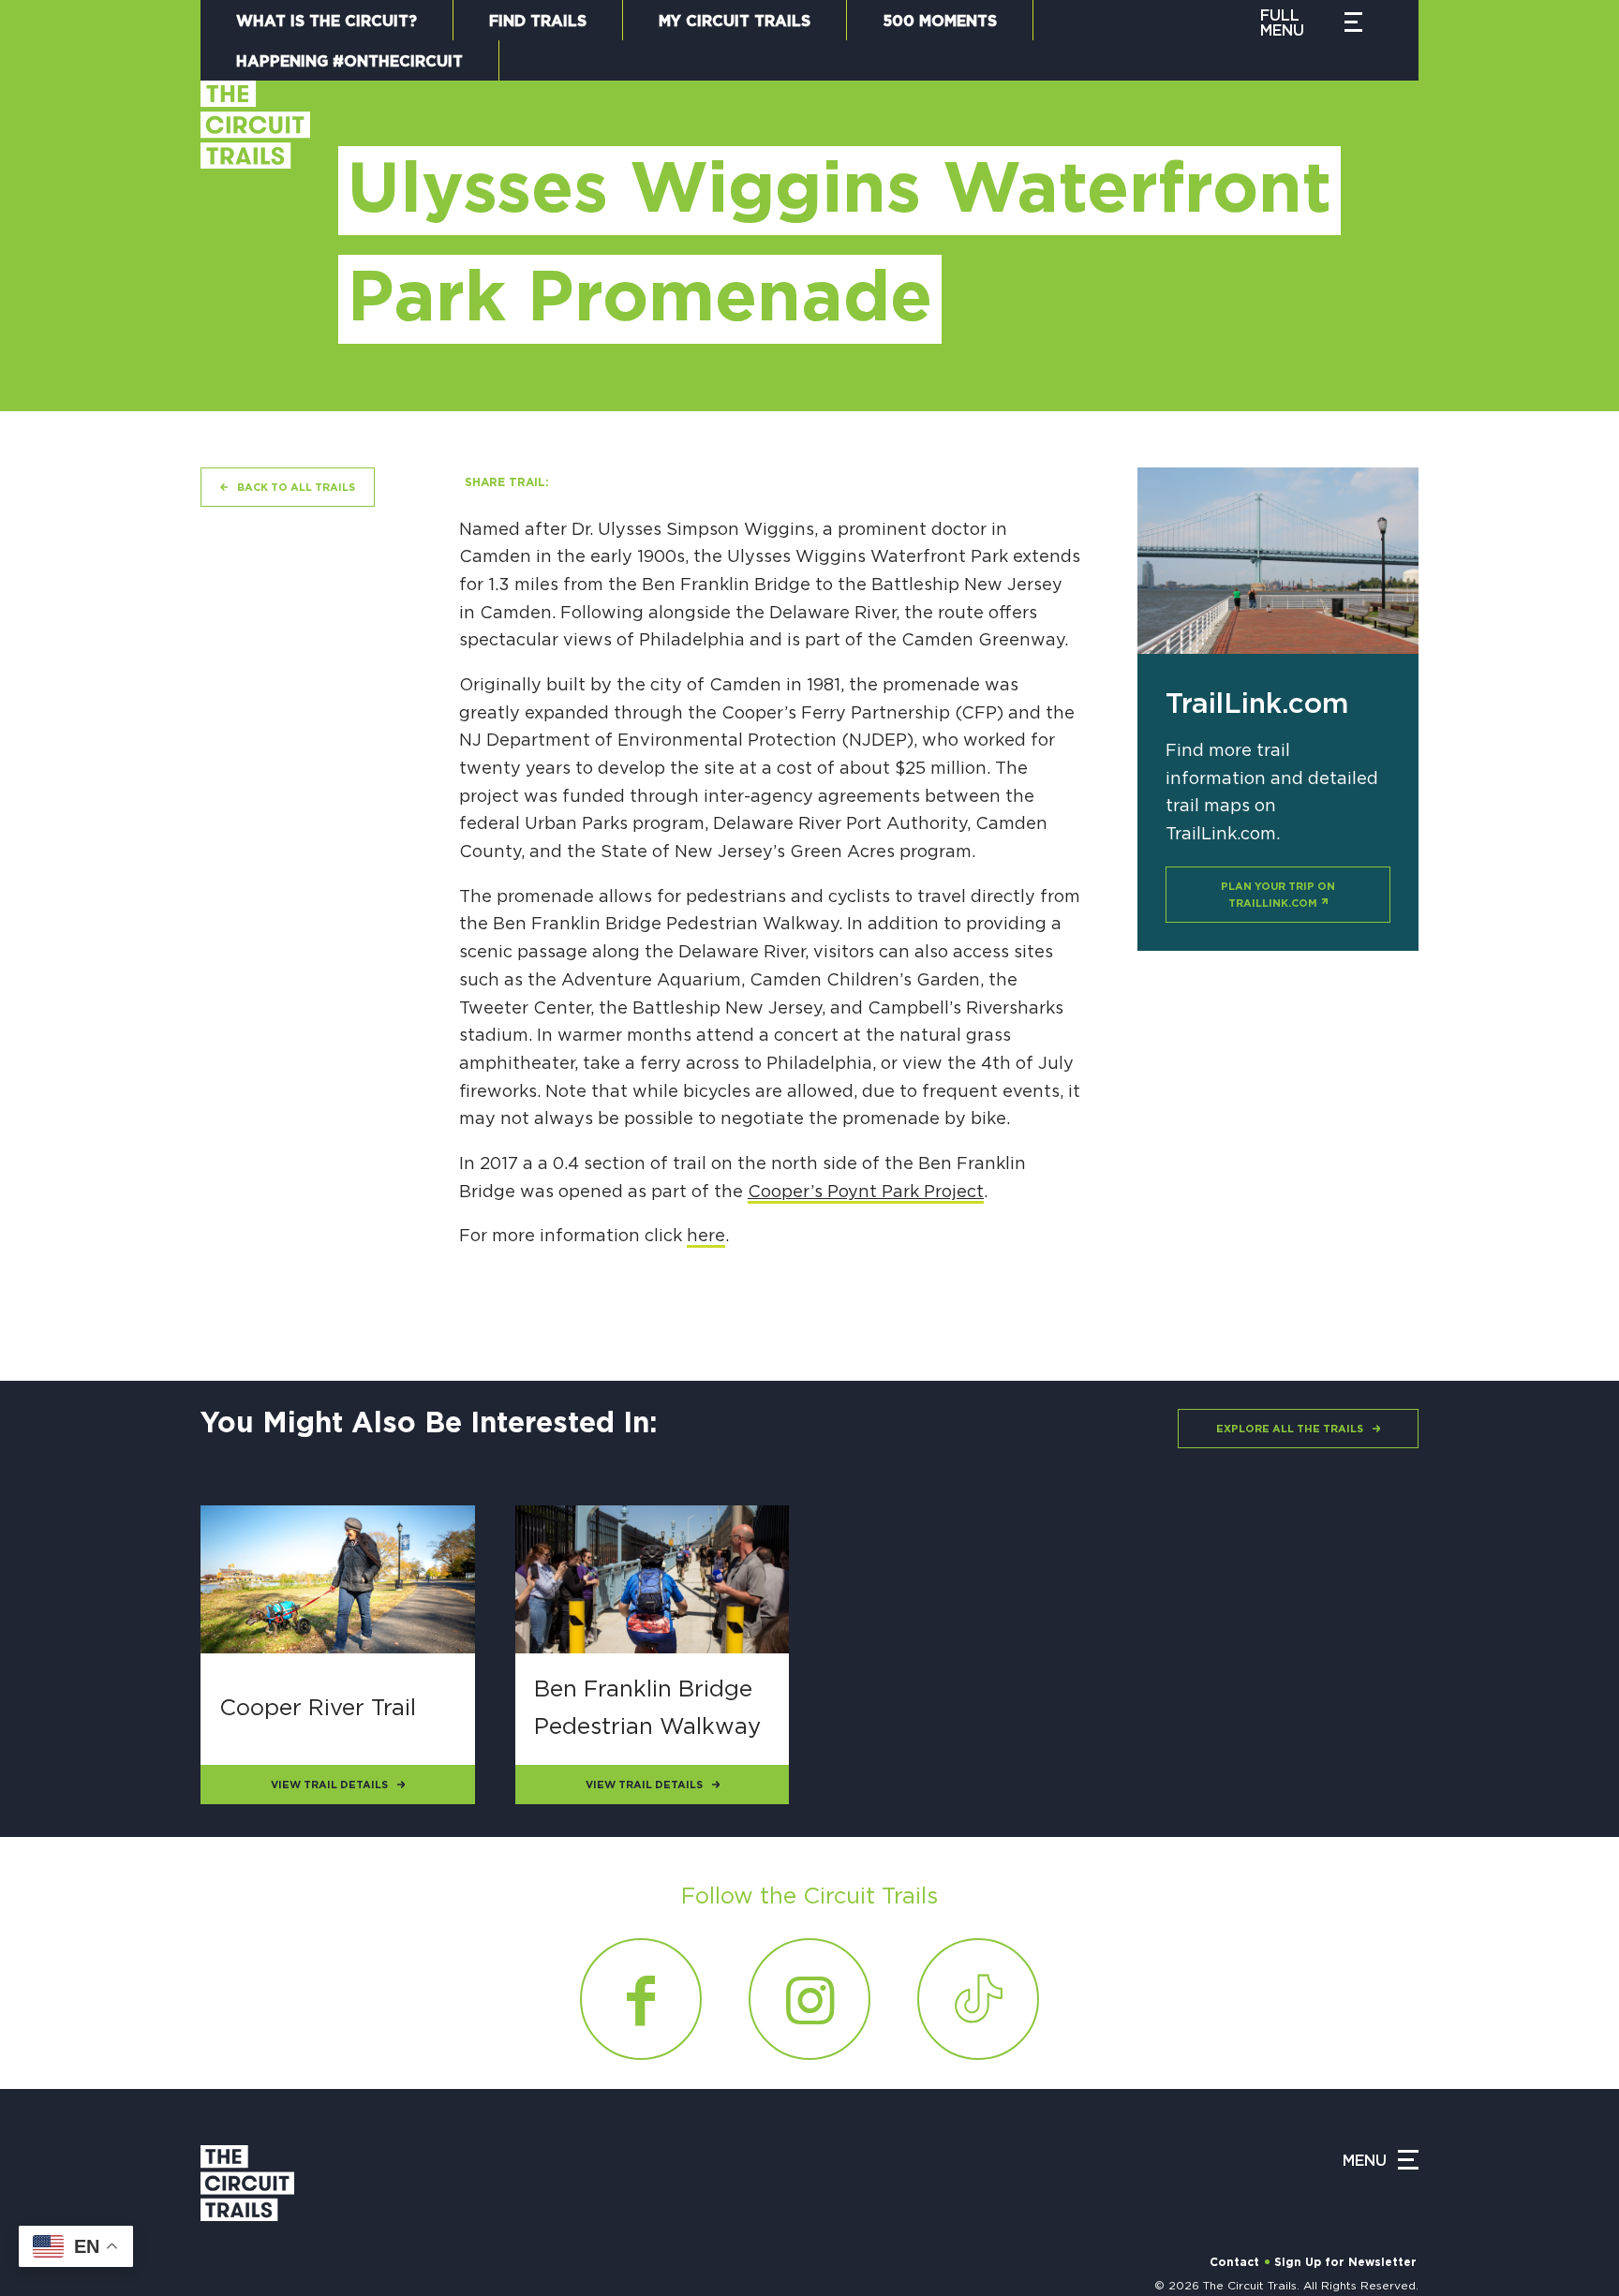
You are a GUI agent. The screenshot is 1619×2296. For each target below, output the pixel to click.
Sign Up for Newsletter (1345, 2262)
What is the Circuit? (327, 22)
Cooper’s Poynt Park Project (866, 1192)
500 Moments (940, 22)
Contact (1234, 2262)
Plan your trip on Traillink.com (1278, 895)
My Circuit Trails (735, 22)
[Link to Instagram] (809, 1999)
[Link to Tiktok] (978, 1999)
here (706, 1237)
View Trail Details (329, 1785)
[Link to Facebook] (641, 1999)
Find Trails (538, 22)
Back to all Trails (296, 488)
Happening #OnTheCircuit (349, 62)
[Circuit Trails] (255, 227)
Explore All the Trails (1290, 1429)
